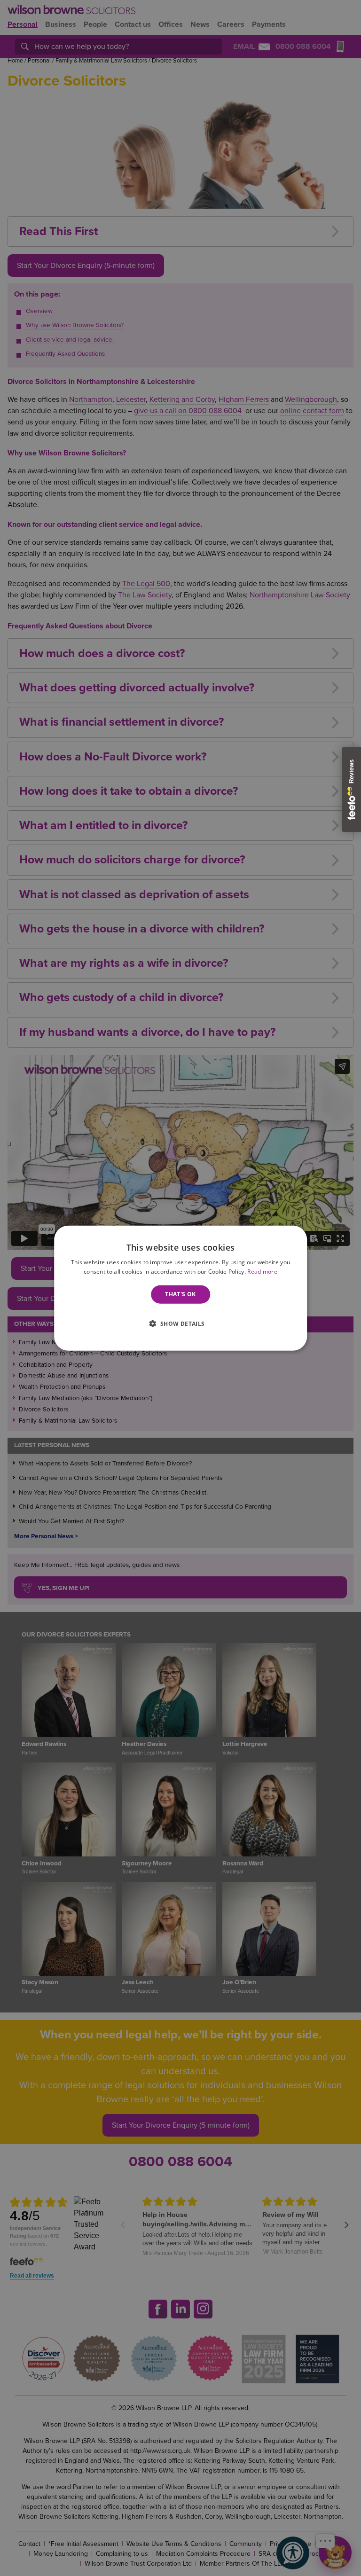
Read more (262, 1272)
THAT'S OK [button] (180, 1294)
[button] (180, 1323)
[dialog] (180, 1288)
